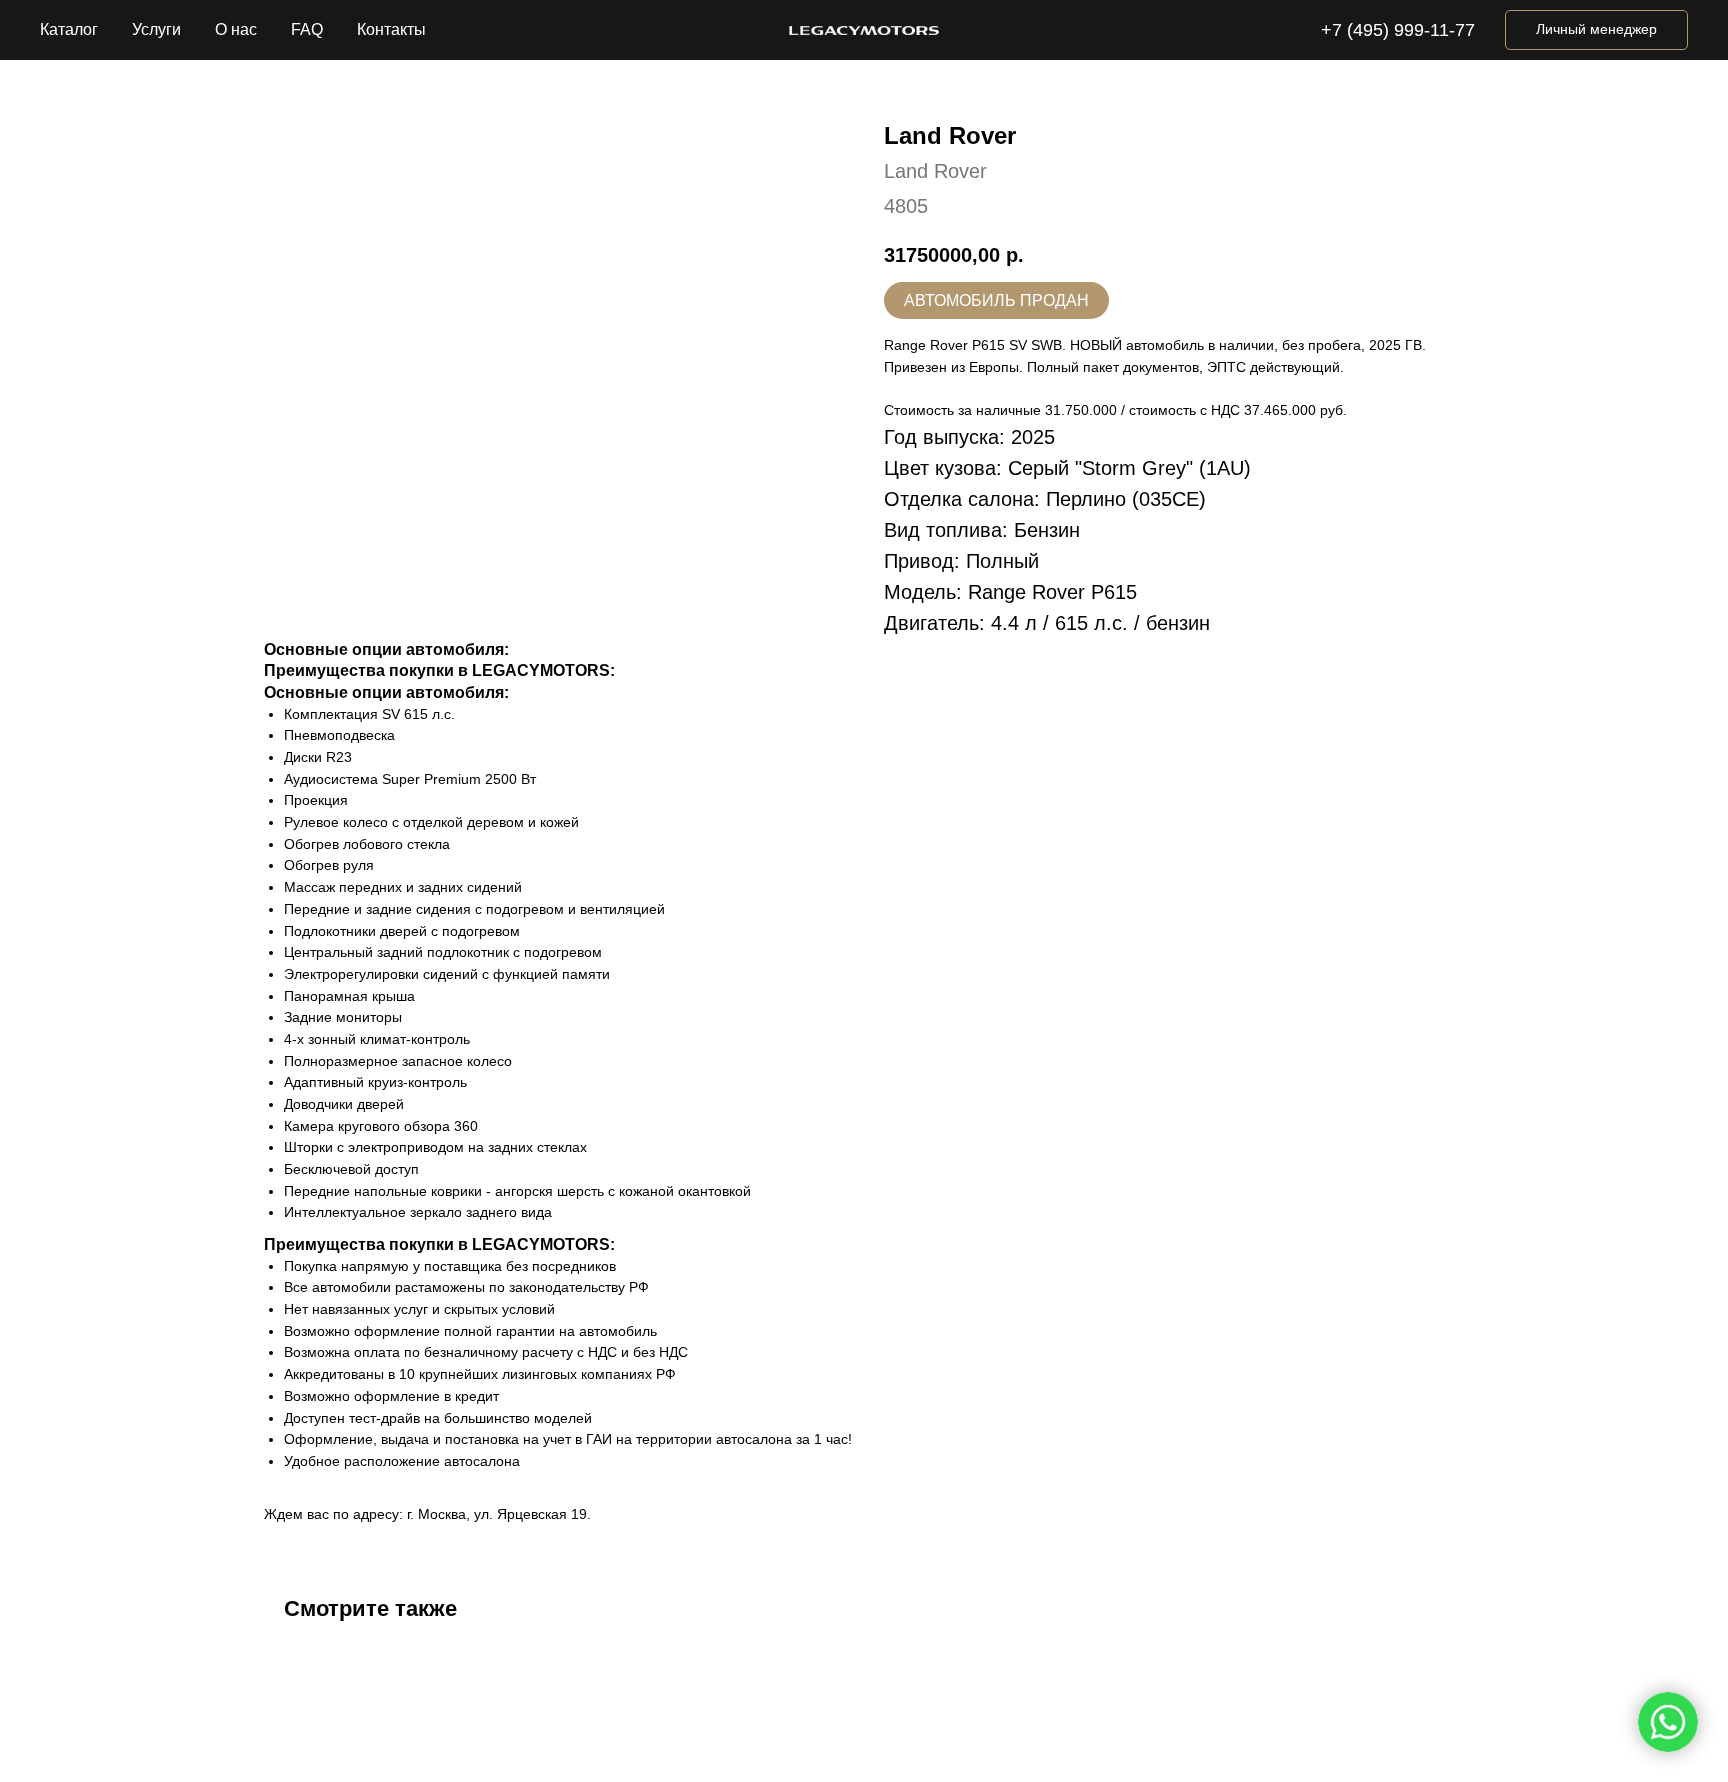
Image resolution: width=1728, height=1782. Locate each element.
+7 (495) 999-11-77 (1398, 30)
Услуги (156, 29)
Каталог (69, 29)
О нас (236, 29)
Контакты (391, 29)
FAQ (307, 29)
